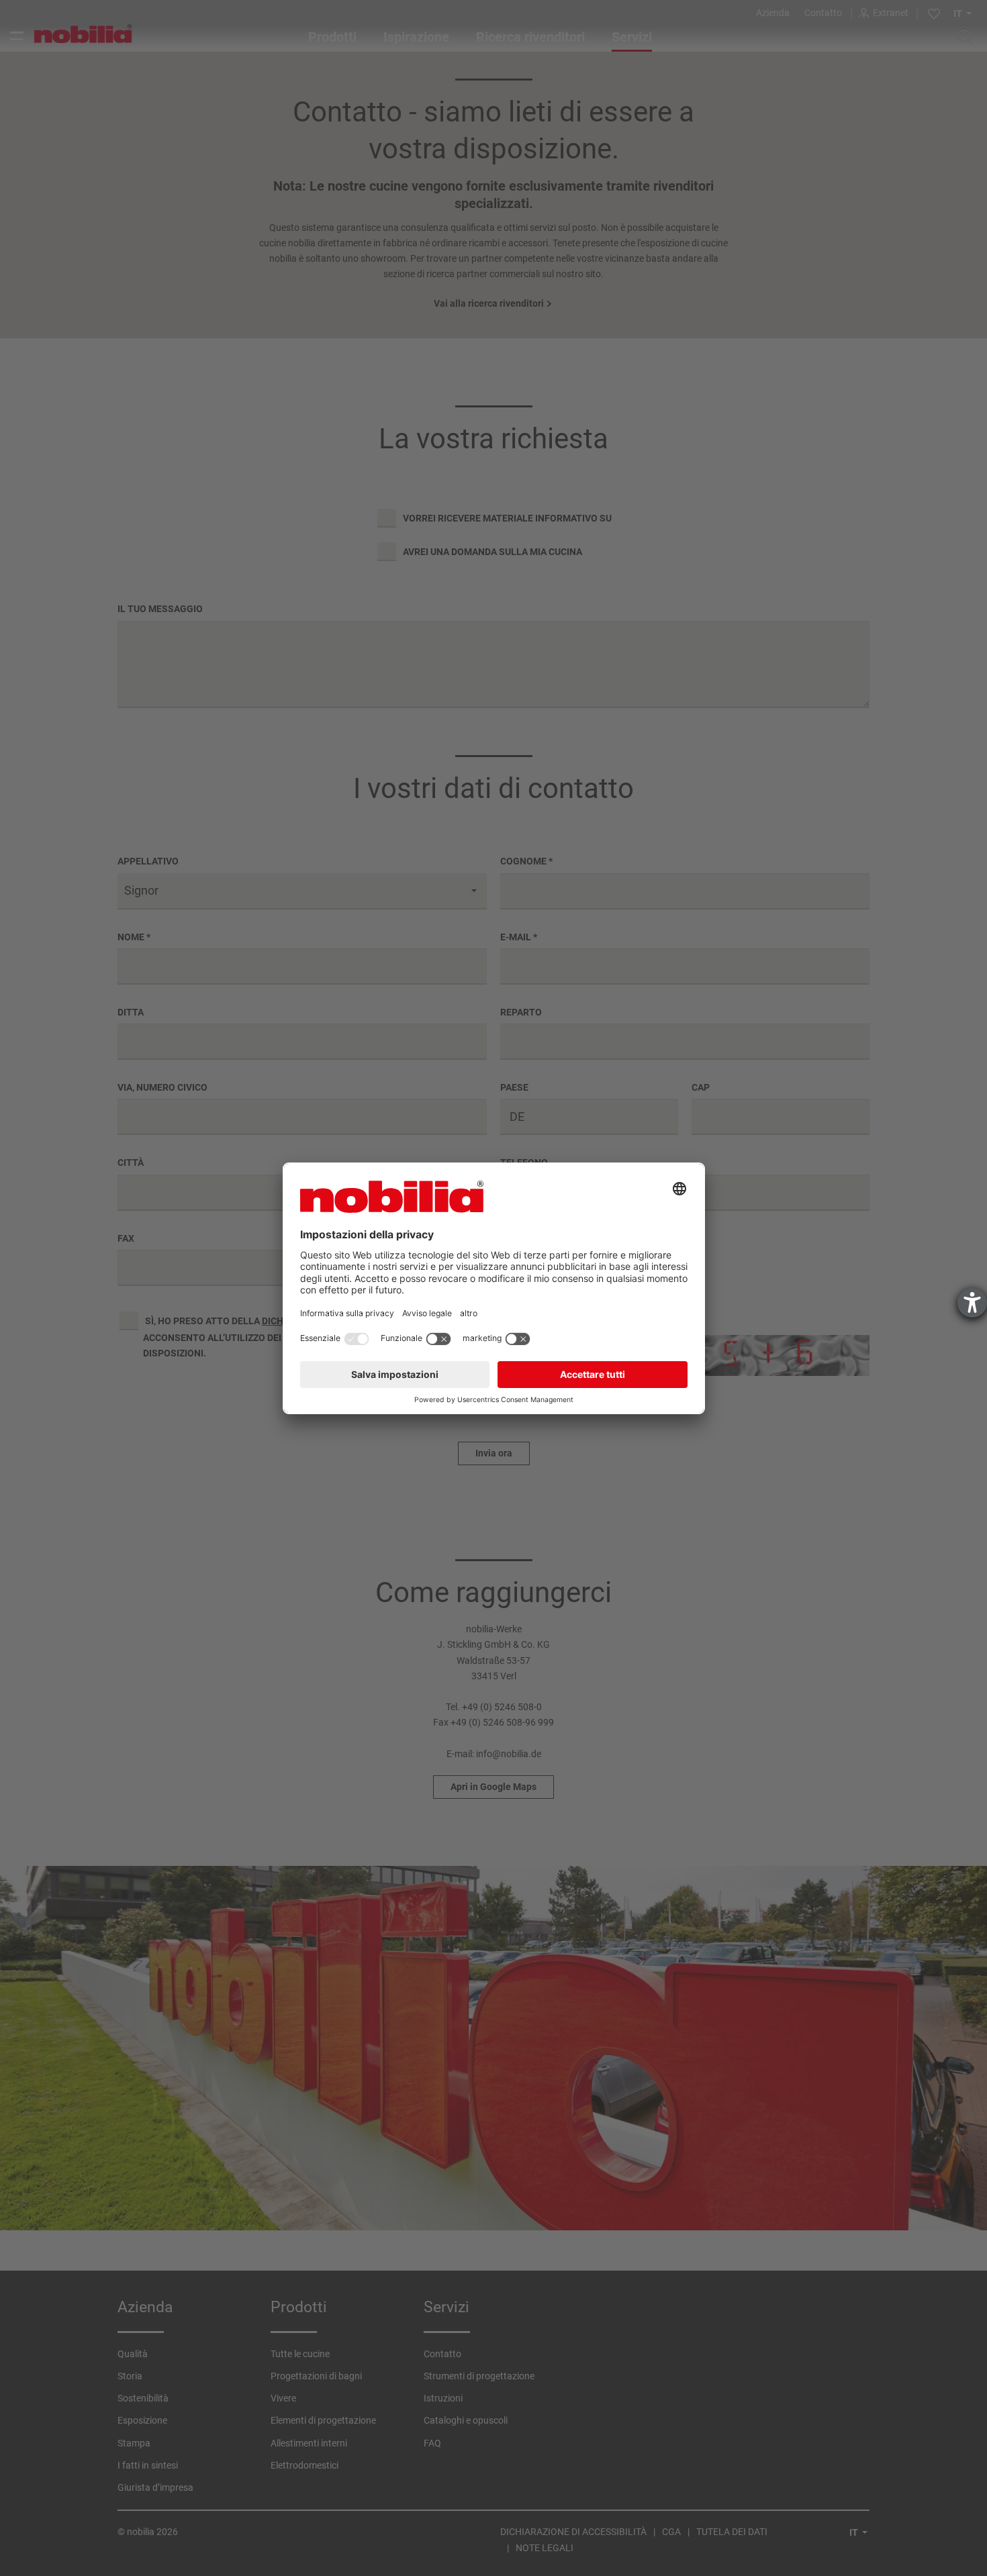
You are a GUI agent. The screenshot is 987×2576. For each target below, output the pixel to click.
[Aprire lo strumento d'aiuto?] (972, 1303)
